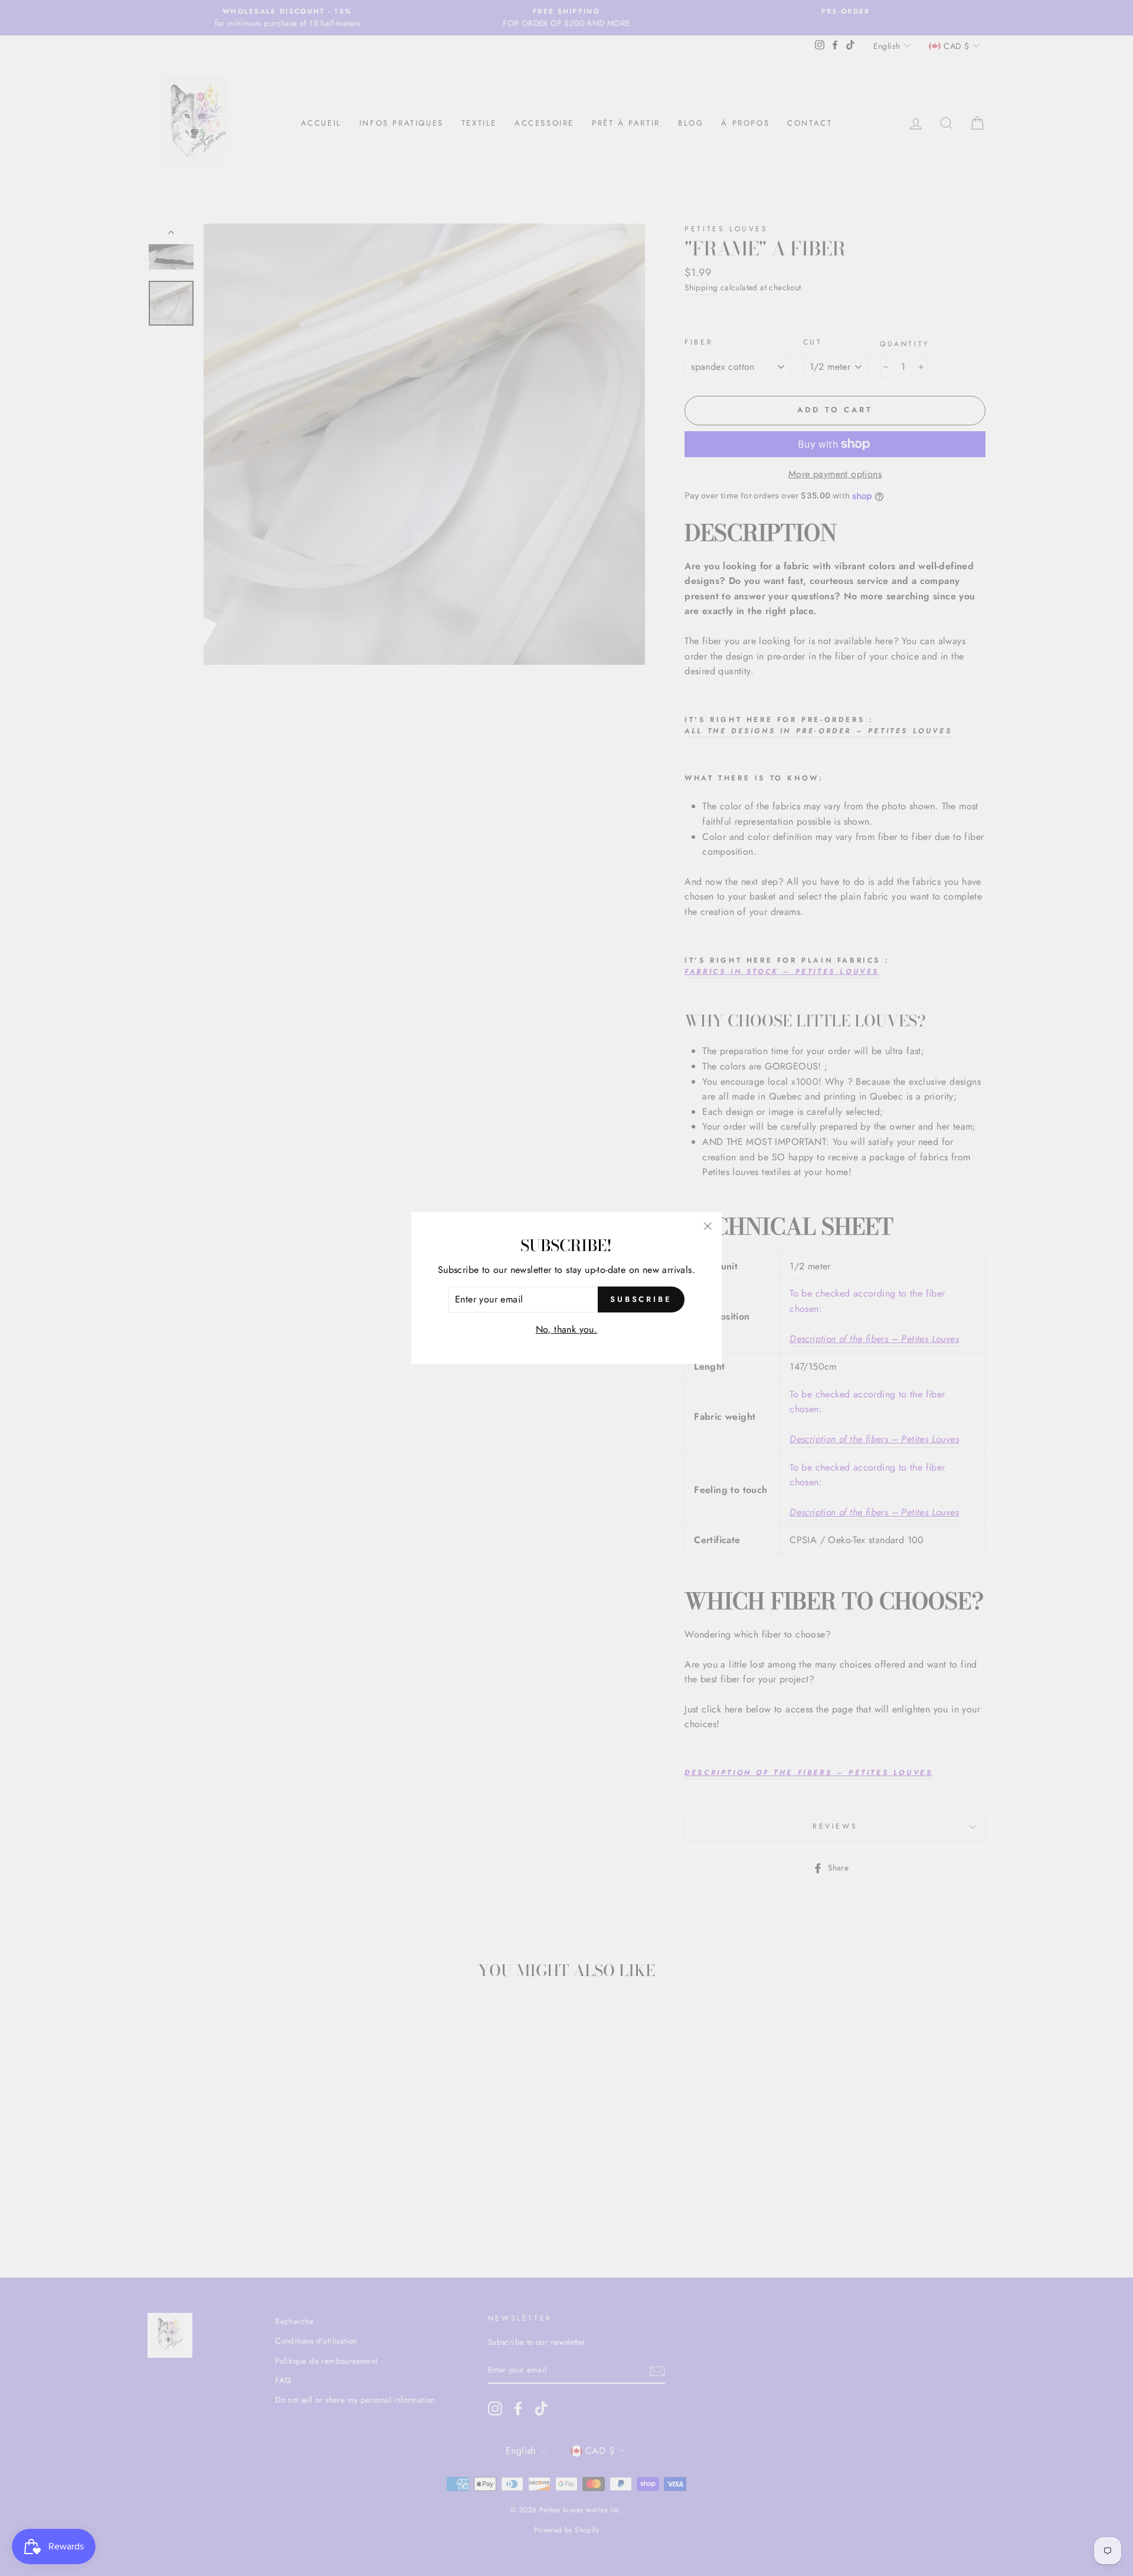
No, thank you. (567, 1329)
